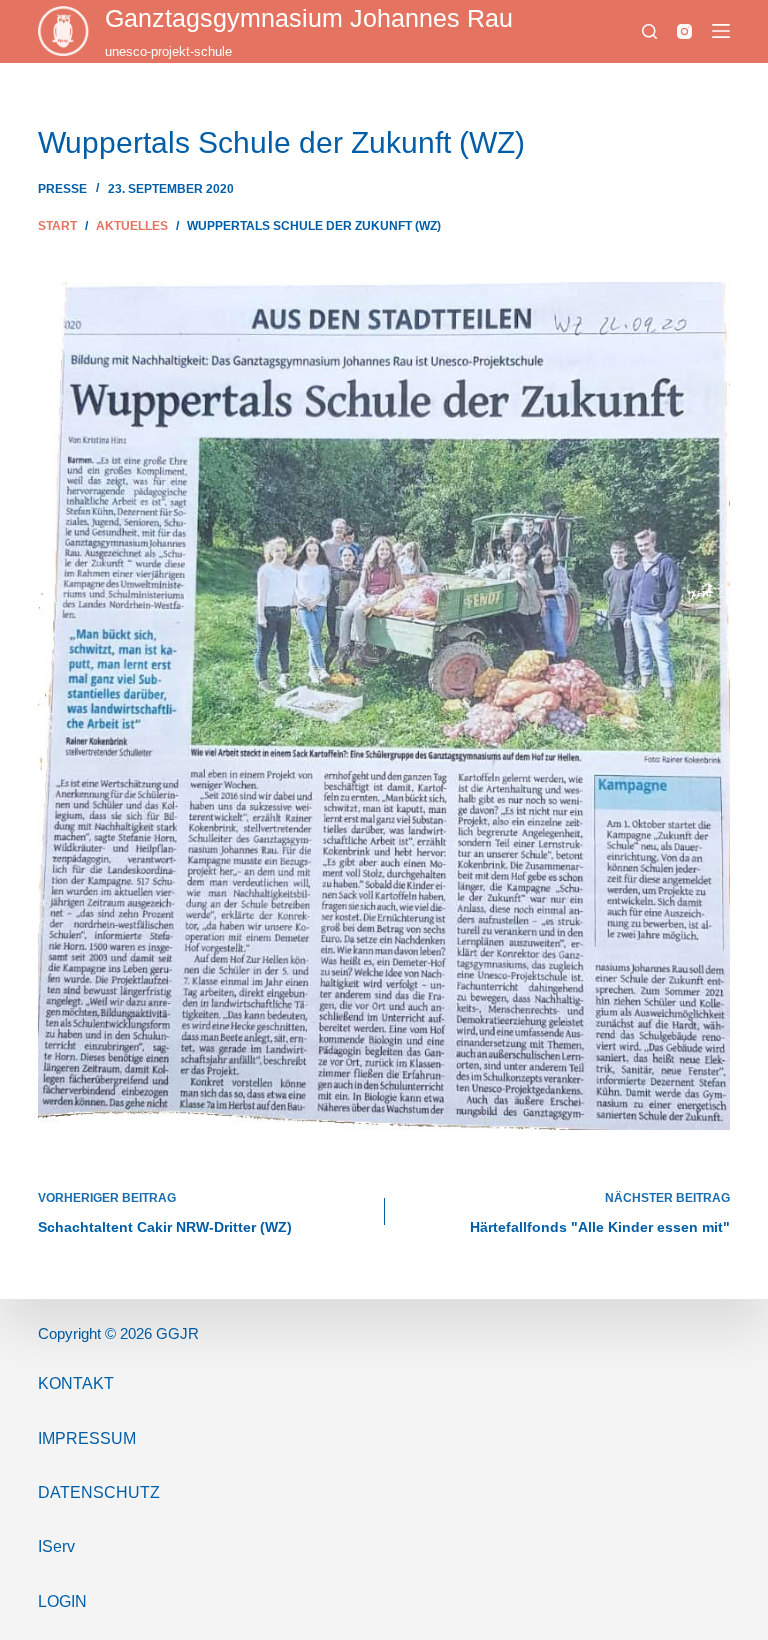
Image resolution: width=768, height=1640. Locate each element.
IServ (56, 1546)
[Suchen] (649, 31)
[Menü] (721, 31)
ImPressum (87, 1438)
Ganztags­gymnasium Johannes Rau (309, 18)
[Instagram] (684, 31)
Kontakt (76, 1383)
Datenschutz (99, 1492)
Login (62, 1601)
